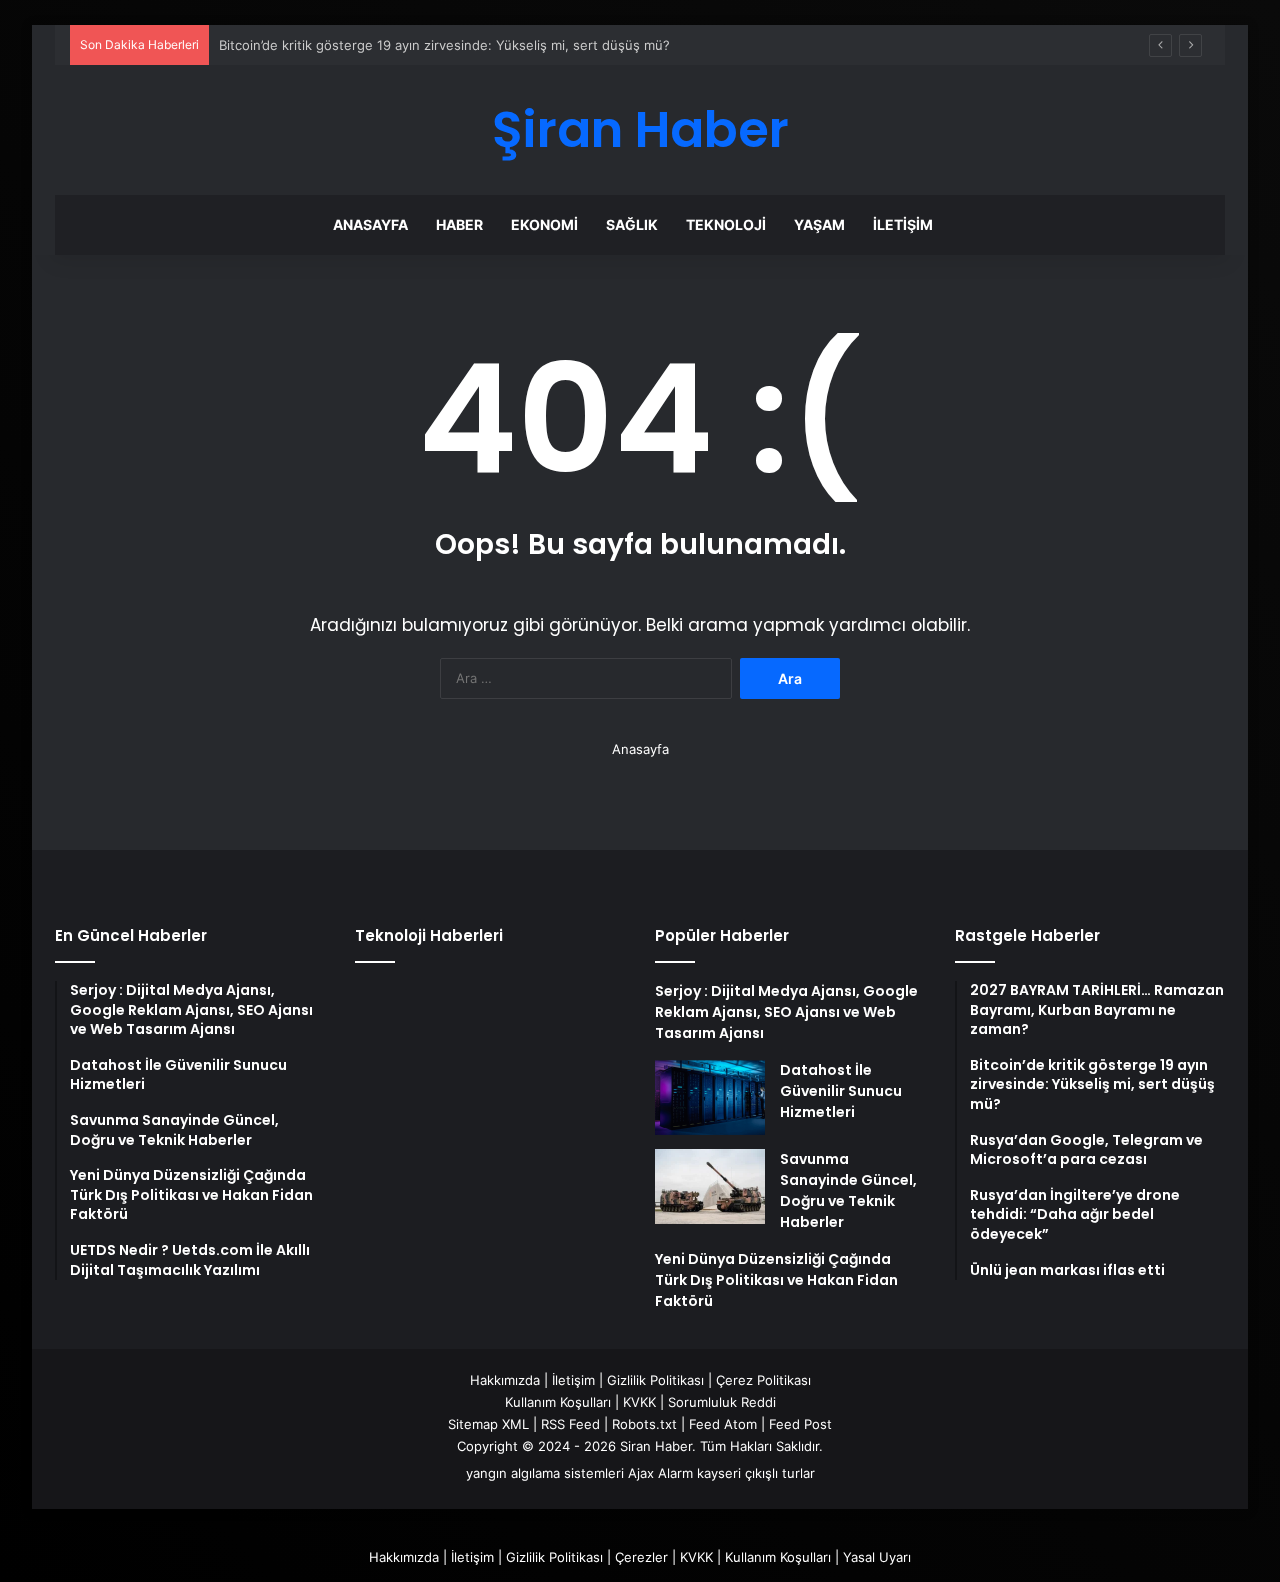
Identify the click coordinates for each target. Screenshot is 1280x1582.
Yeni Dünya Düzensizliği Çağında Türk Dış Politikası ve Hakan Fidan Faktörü (776, 1280)
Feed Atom (723, 1424)
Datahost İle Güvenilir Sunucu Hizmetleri (841, 1091)
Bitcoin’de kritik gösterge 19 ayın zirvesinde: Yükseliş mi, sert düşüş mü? (444, 45)
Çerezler (641, 1557)
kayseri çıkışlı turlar (756, 1473)
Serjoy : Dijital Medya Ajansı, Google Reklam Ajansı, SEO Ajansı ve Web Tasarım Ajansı (786, 1012)
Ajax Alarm (660, 1473)
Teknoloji (726, 224)
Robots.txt (644, 1424)
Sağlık (632, 224)
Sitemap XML (488, 1424)
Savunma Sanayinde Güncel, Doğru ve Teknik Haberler (848, 1190)
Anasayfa (370, 224)
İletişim (903, 224)
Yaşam (819, 224)
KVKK (639, 1402)
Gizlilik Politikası (655, 1380)
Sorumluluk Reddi (722, 1402)
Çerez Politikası (763, 1380)
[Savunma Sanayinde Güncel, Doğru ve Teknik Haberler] (710, 1186)
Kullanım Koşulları (558, 1402)
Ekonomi (544, 224)
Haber (459, 224)
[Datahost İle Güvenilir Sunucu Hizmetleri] (710, 1097)
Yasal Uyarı (877, 1557)
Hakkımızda (505, 1380)
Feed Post (800, 1424)
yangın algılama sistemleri (545, 1473)
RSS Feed (570, 1424)
